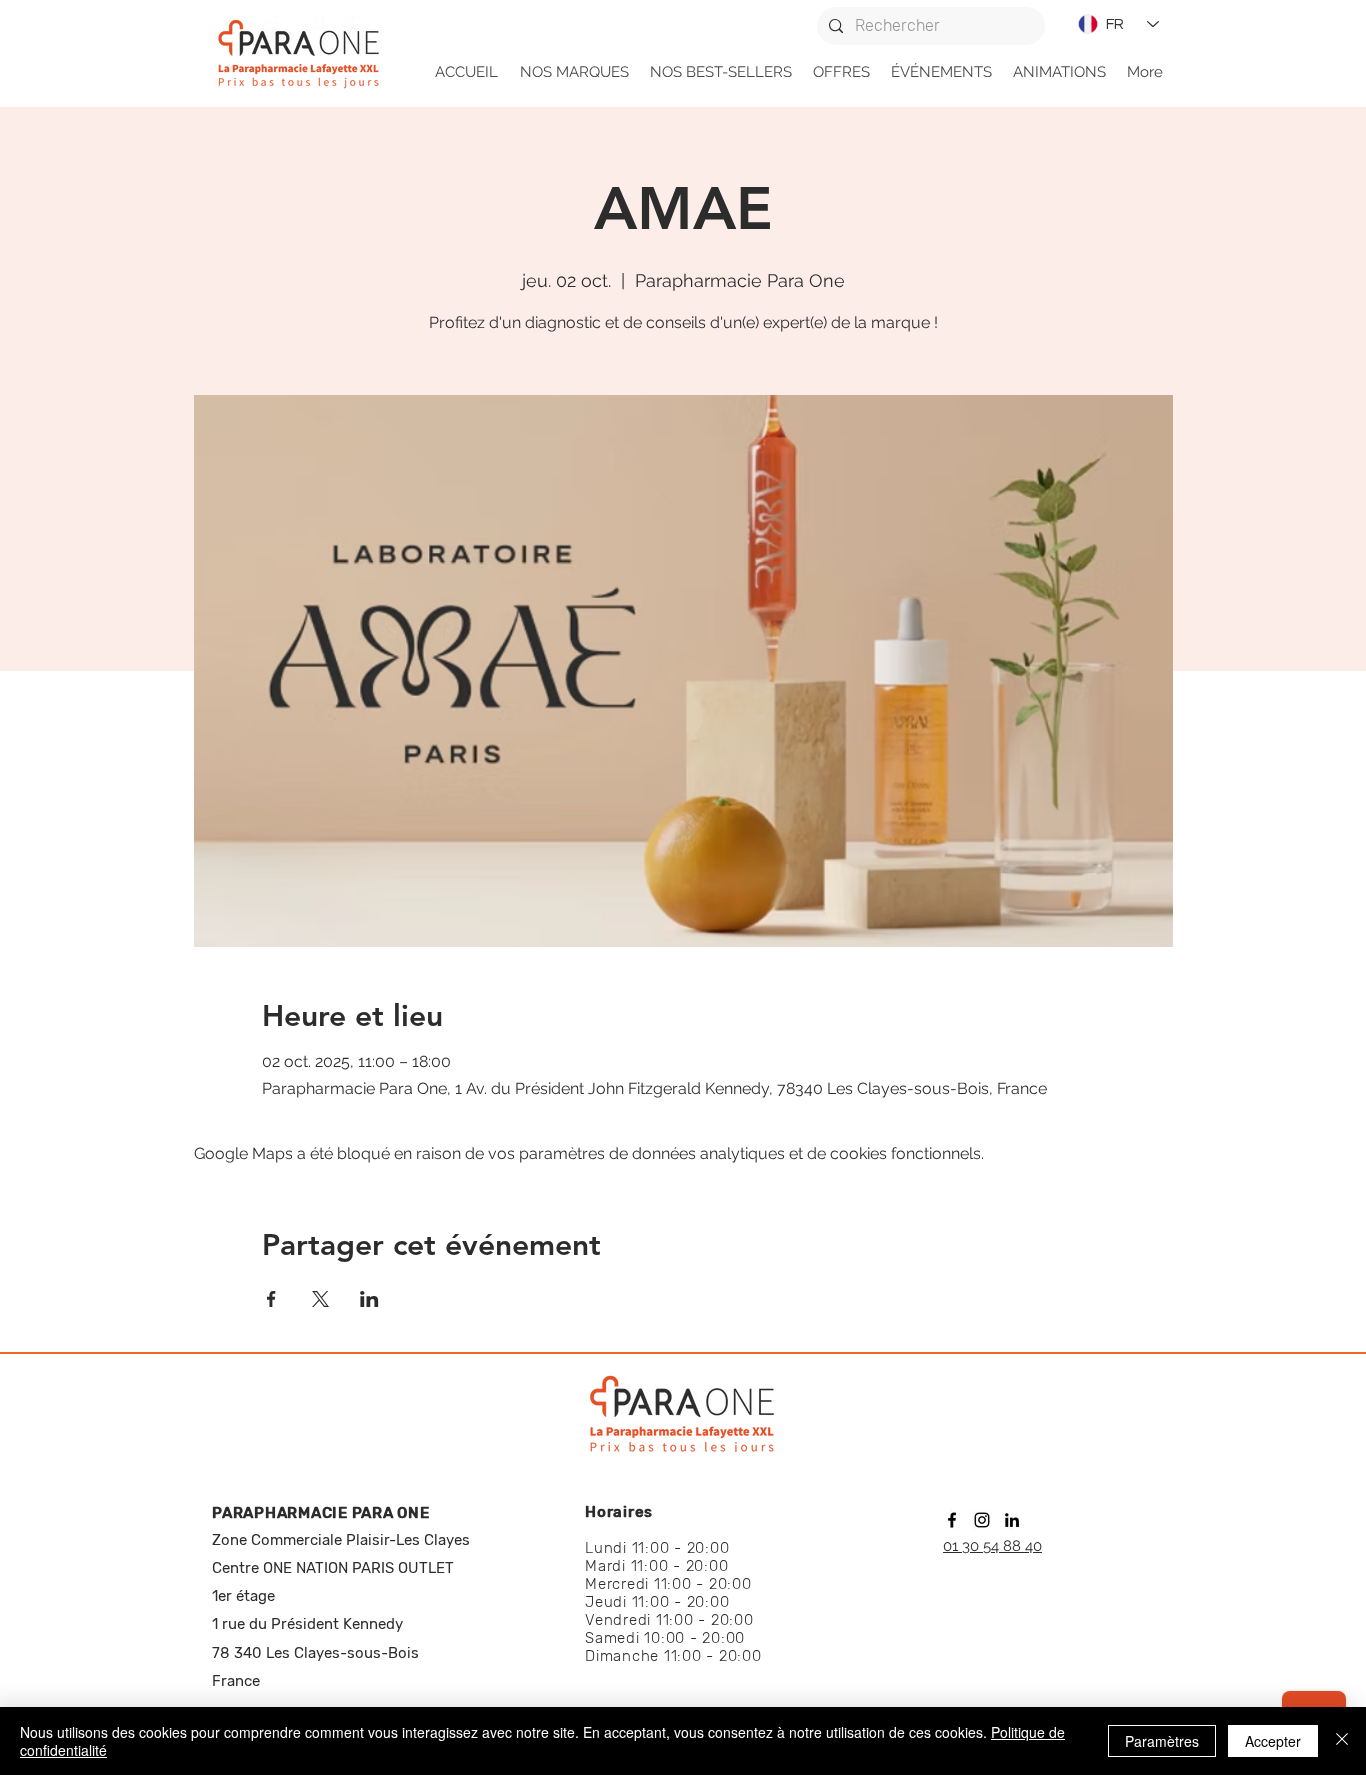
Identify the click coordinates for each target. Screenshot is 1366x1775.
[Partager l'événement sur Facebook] (271, 1299)
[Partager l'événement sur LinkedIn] (369, 1299)
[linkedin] (1012, 1520)
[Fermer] (1342, 1741)
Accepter (1273, 1741)
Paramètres (1162, 1741)
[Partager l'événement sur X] (320, 1299)
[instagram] (982, 1520)
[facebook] (952, 1520)
